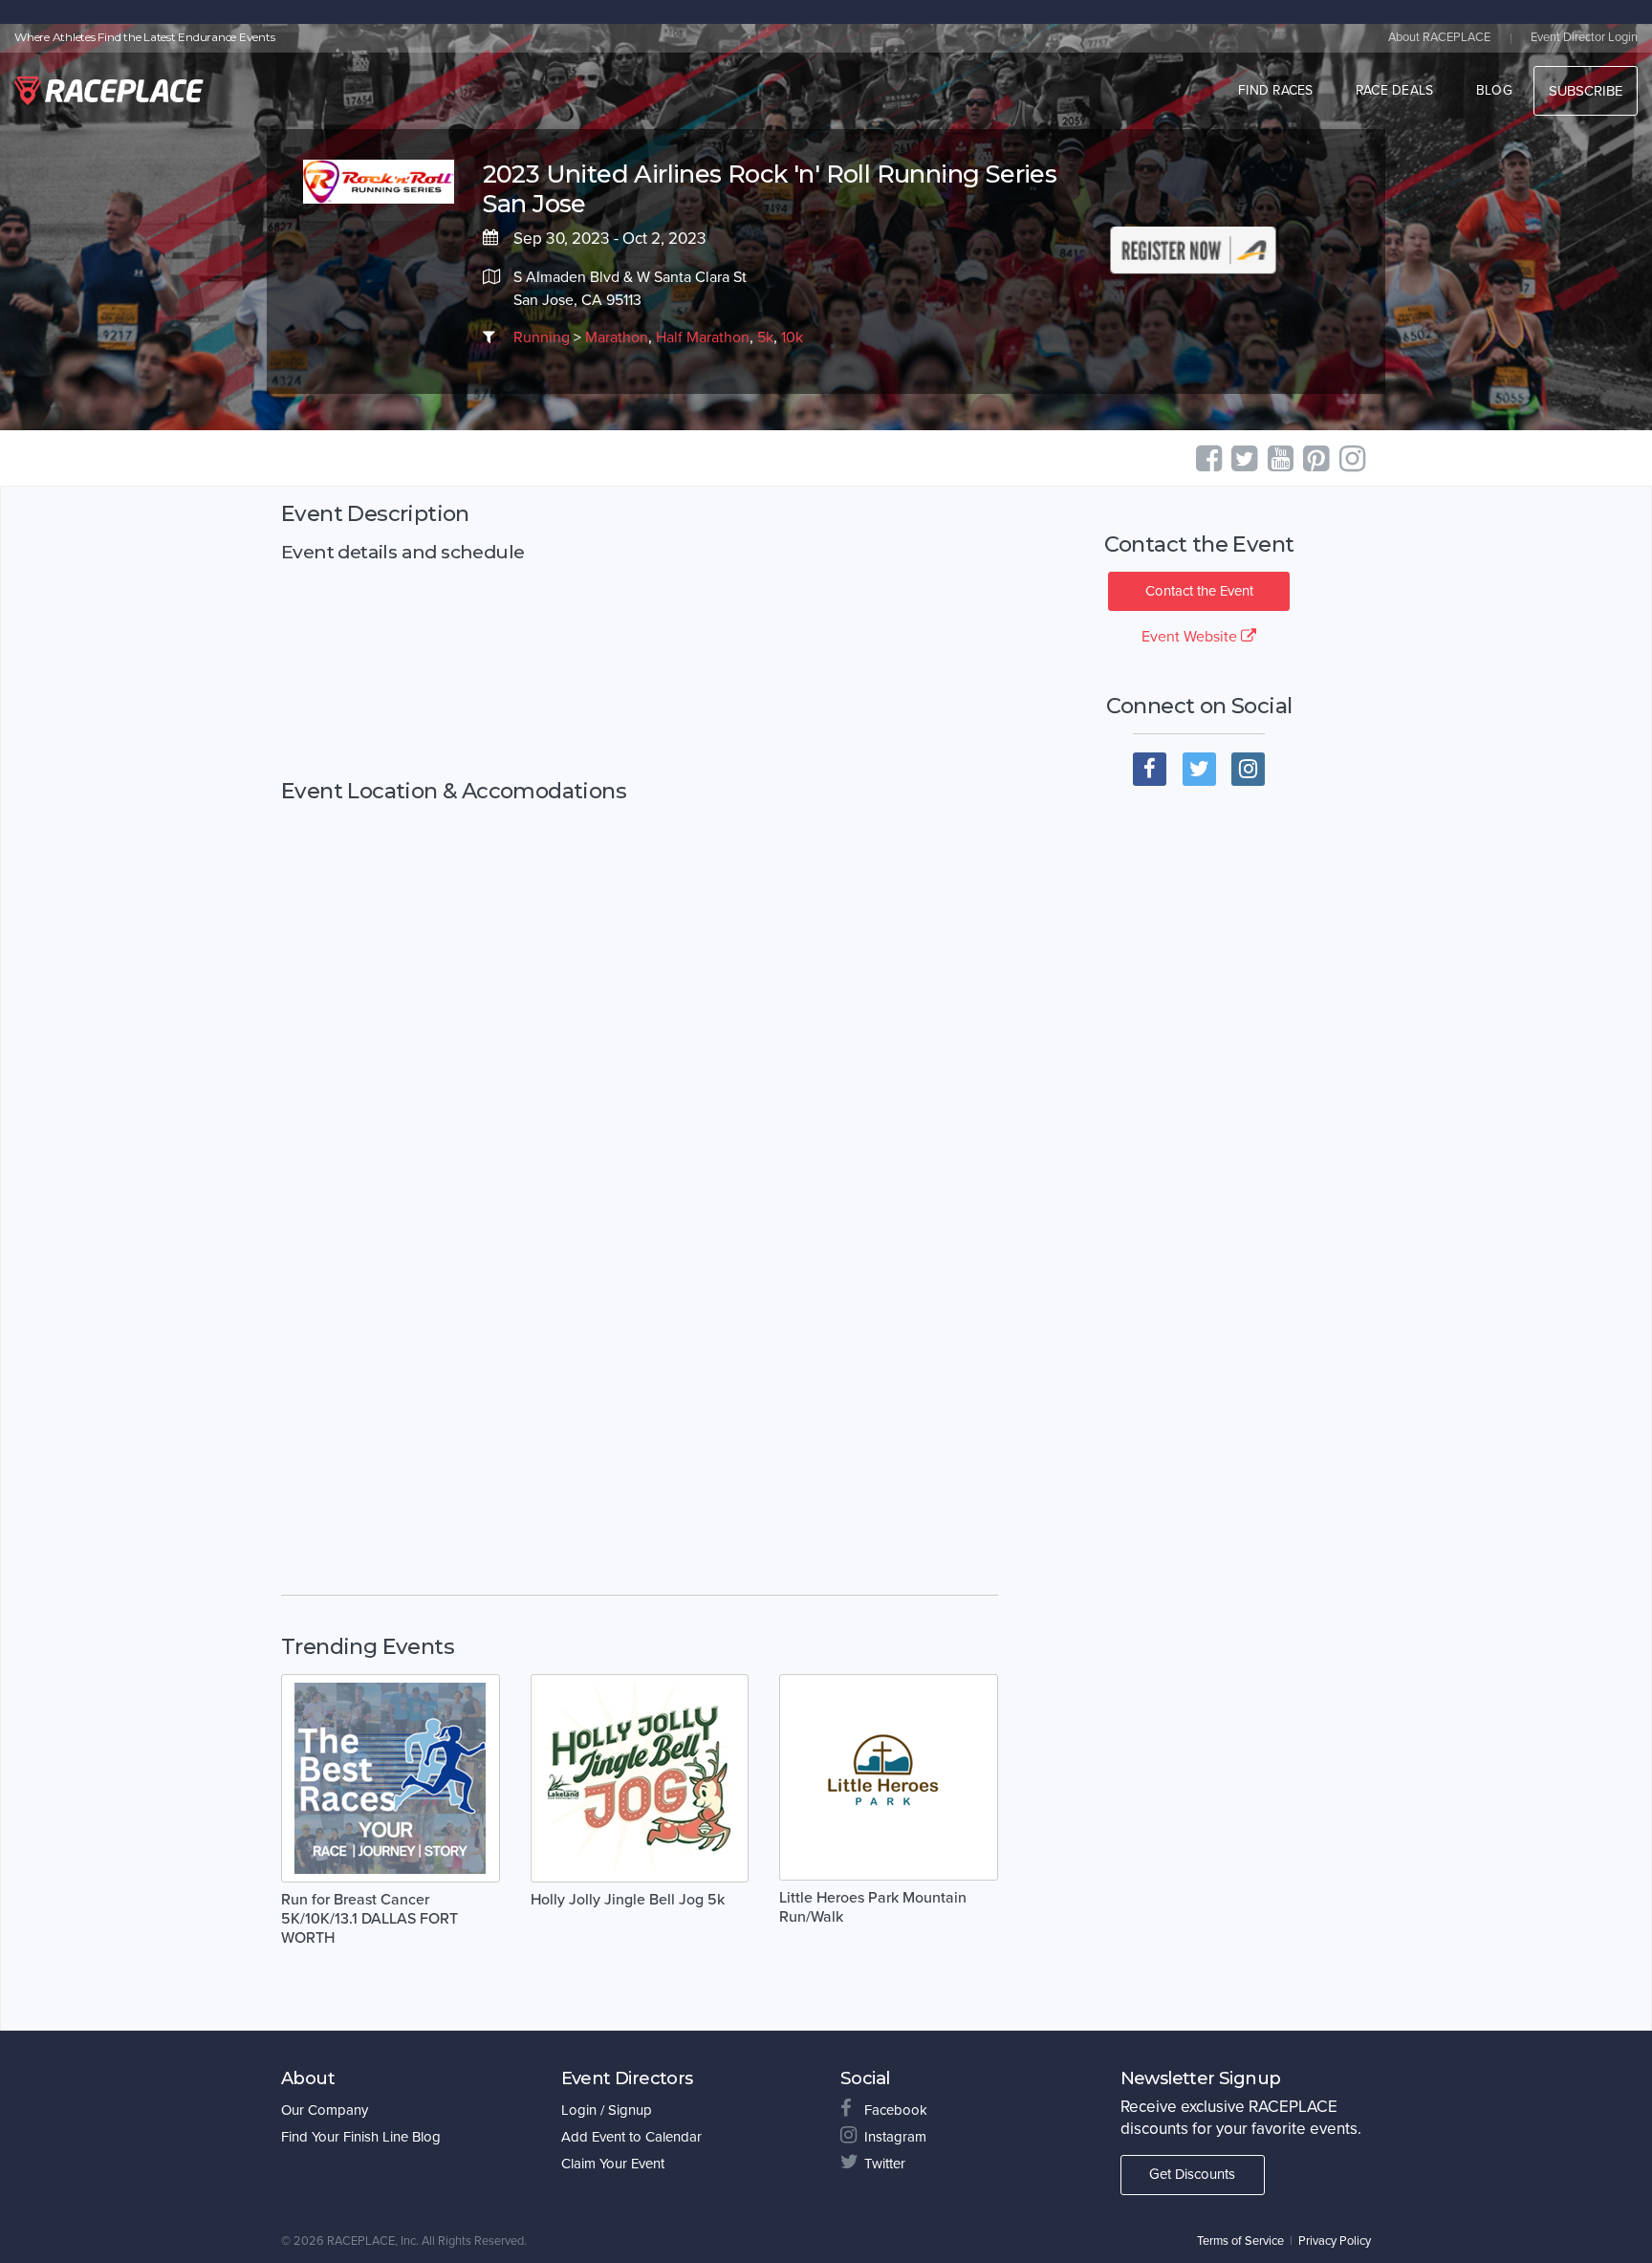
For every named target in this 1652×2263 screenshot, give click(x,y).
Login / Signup (607, 2110)
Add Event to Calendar (631, 2137)
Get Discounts (1192, 2174)
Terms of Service (1240, 2241)
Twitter (885, 2164)
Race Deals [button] (1395, 90)
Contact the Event (1199, 591)
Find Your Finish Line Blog (361, 2137)
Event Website (1191, 637)
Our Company (325, 2110)
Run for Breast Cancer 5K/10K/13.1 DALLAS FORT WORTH (370, 1919)
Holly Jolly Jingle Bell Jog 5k (628, 1900)
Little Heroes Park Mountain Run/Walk (873, 1907)
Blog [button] (1494, 90)
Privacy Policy (1335, 2241)
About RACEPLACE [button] (1439, 37)
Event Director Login (1584, 37)
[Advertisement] (640, 671)
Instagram (895, 2137)
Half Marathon (703, 337)
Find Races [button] (1276, 90)
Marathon (617, 337)
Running (542, 337)
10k (792, 337)
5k (765, 337)
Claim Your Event (613, 2164)
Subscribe (1586, 91)
